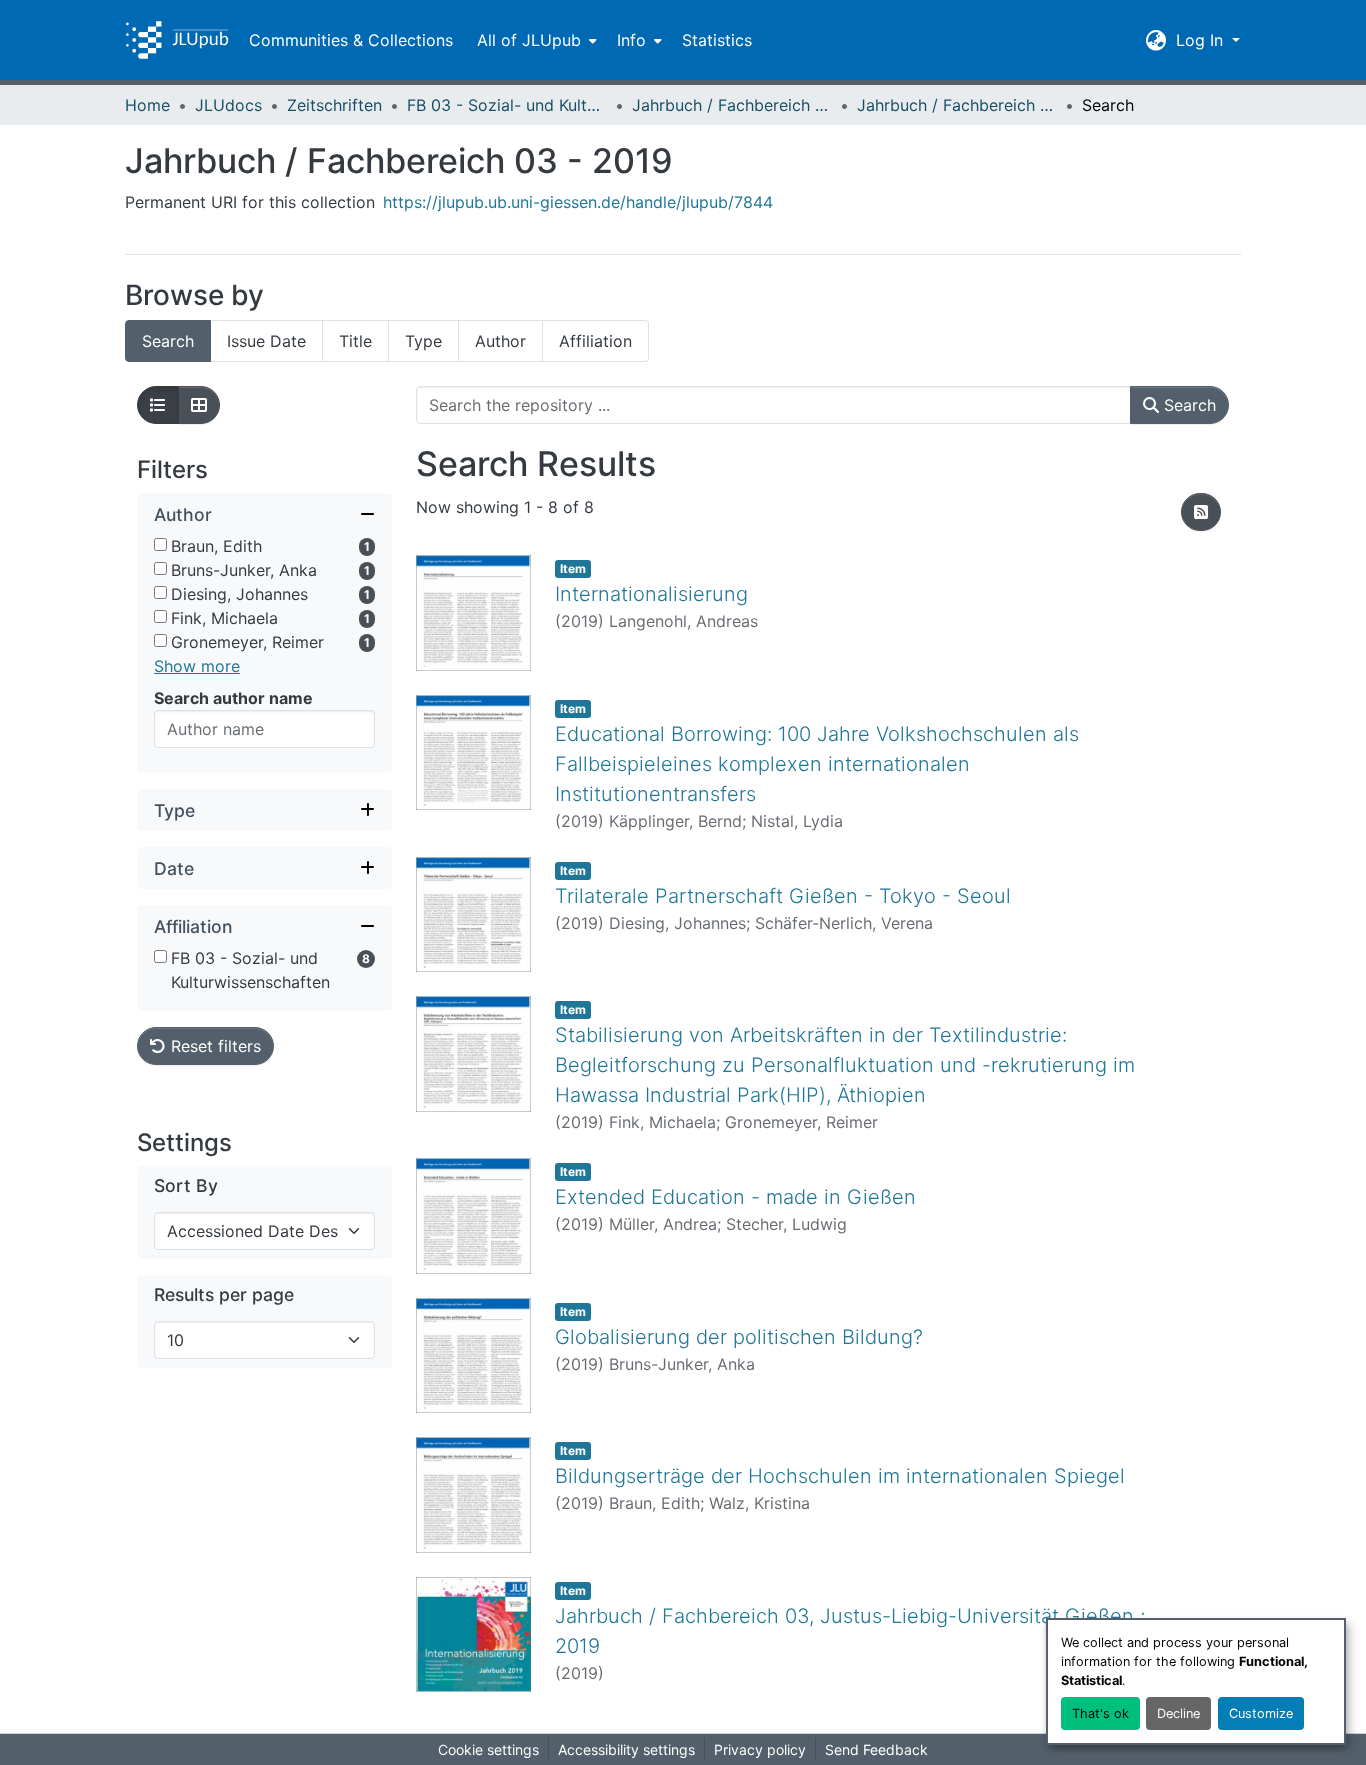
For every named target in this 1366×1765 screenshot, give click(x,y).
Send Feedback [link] (876, 1749)
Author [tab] (500, 341)
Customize (1261, 1713)
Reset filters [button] (213, 1046)
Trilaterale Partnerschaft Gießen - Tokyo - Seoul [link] (783, 896)
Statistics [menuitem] (717, 40)
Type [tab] (423, 341)
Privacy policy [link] (760, 1749)
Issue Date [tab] (266, 341)
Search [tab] (168, 341)
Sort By (186, 1185)
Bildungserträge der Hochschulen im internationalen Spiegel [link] (840, 1476)
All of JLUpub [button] (529, 40)
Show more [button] (197, 666)
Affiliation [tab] (595, 341)
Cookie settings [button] (488, 1749)
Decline (1178, 1713)
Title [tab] (355, 341)
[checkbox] (160, 544)
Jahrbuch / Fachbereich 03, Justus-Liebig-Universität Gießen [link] (732, 105)
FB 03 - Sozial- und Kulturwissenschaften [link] (507, 105)
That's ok (1100, 1713)
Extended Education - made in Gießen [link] (735, 1197)
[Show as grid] (199, 405)
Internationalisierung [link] (651, 594)
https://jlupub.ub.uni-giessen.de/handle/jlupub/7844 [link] (578, 202)
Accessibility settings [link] (626, 1749)
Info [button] (631, 40)
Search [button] (1187, 405)
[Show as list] (158, 405)
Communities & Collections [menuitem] (351, 40)
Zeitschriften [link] (334, 105)
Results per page (224, 1294)
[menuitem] (535, 40)
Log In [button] (1202, 40)
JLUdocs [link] (228, 105)
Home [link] (147, 105)
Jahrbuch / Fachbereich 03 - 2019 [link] (957, 105)
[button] (177, 40)
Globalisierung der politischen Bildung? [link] (739, 1337)
